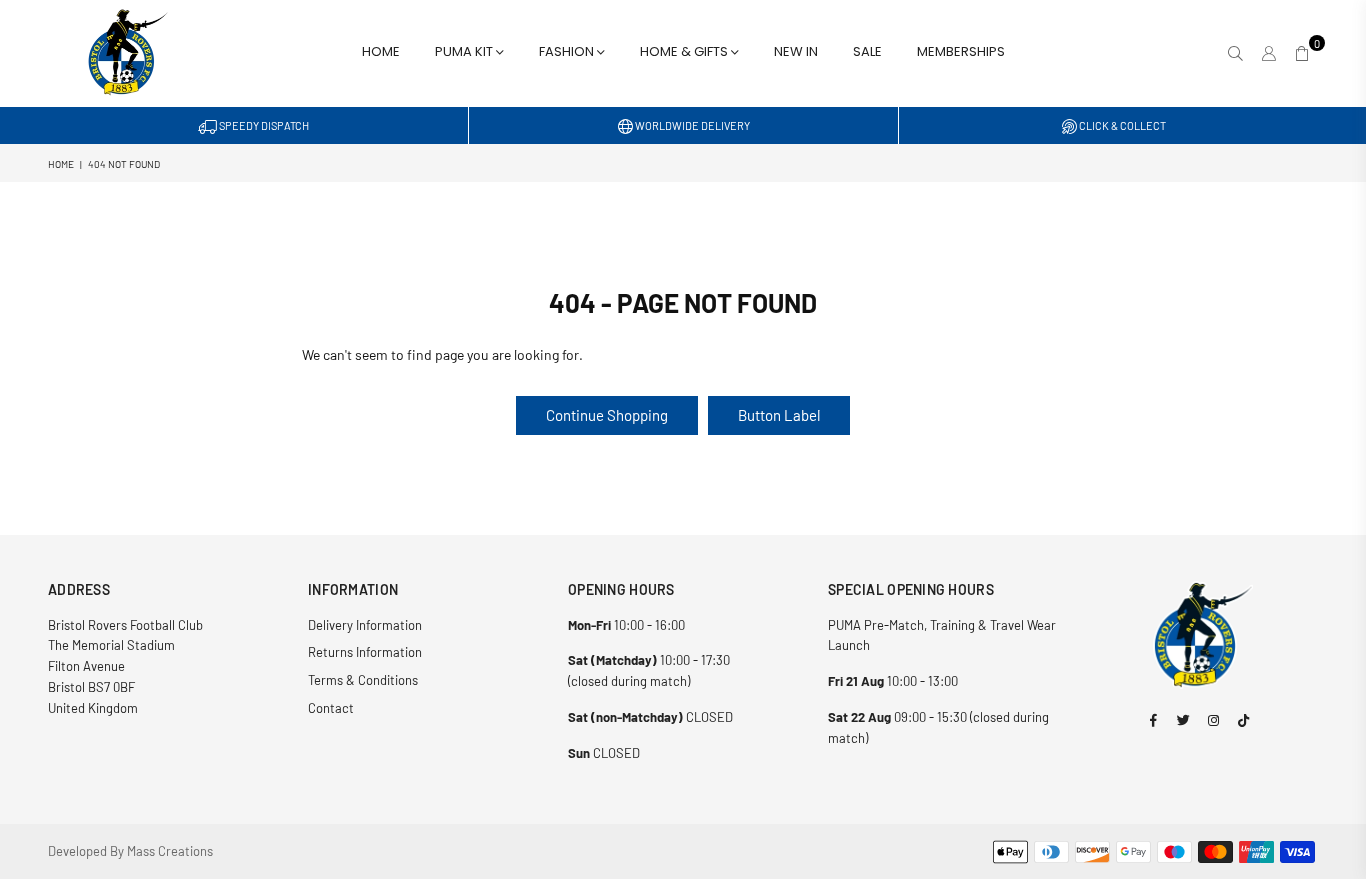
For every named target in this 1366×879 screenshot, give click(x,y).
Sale (867, 51)
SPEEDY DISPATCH (263, 125)
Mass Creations (170, 851)
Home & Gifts (685, 51)
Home (381, 51)
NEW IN (796, 51)
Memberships (961, 51)
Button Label (779, 415)
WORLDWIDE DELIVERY (691, 125)
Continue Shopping (607, 415)
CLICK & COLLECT (1121, 125)
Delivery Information (365, 625)
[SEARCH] (1235, 53)
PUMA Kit (465, 51)
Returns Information (365, 652)
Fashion (568, 51)
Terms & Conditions (363, 680)
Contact (331, 708)
